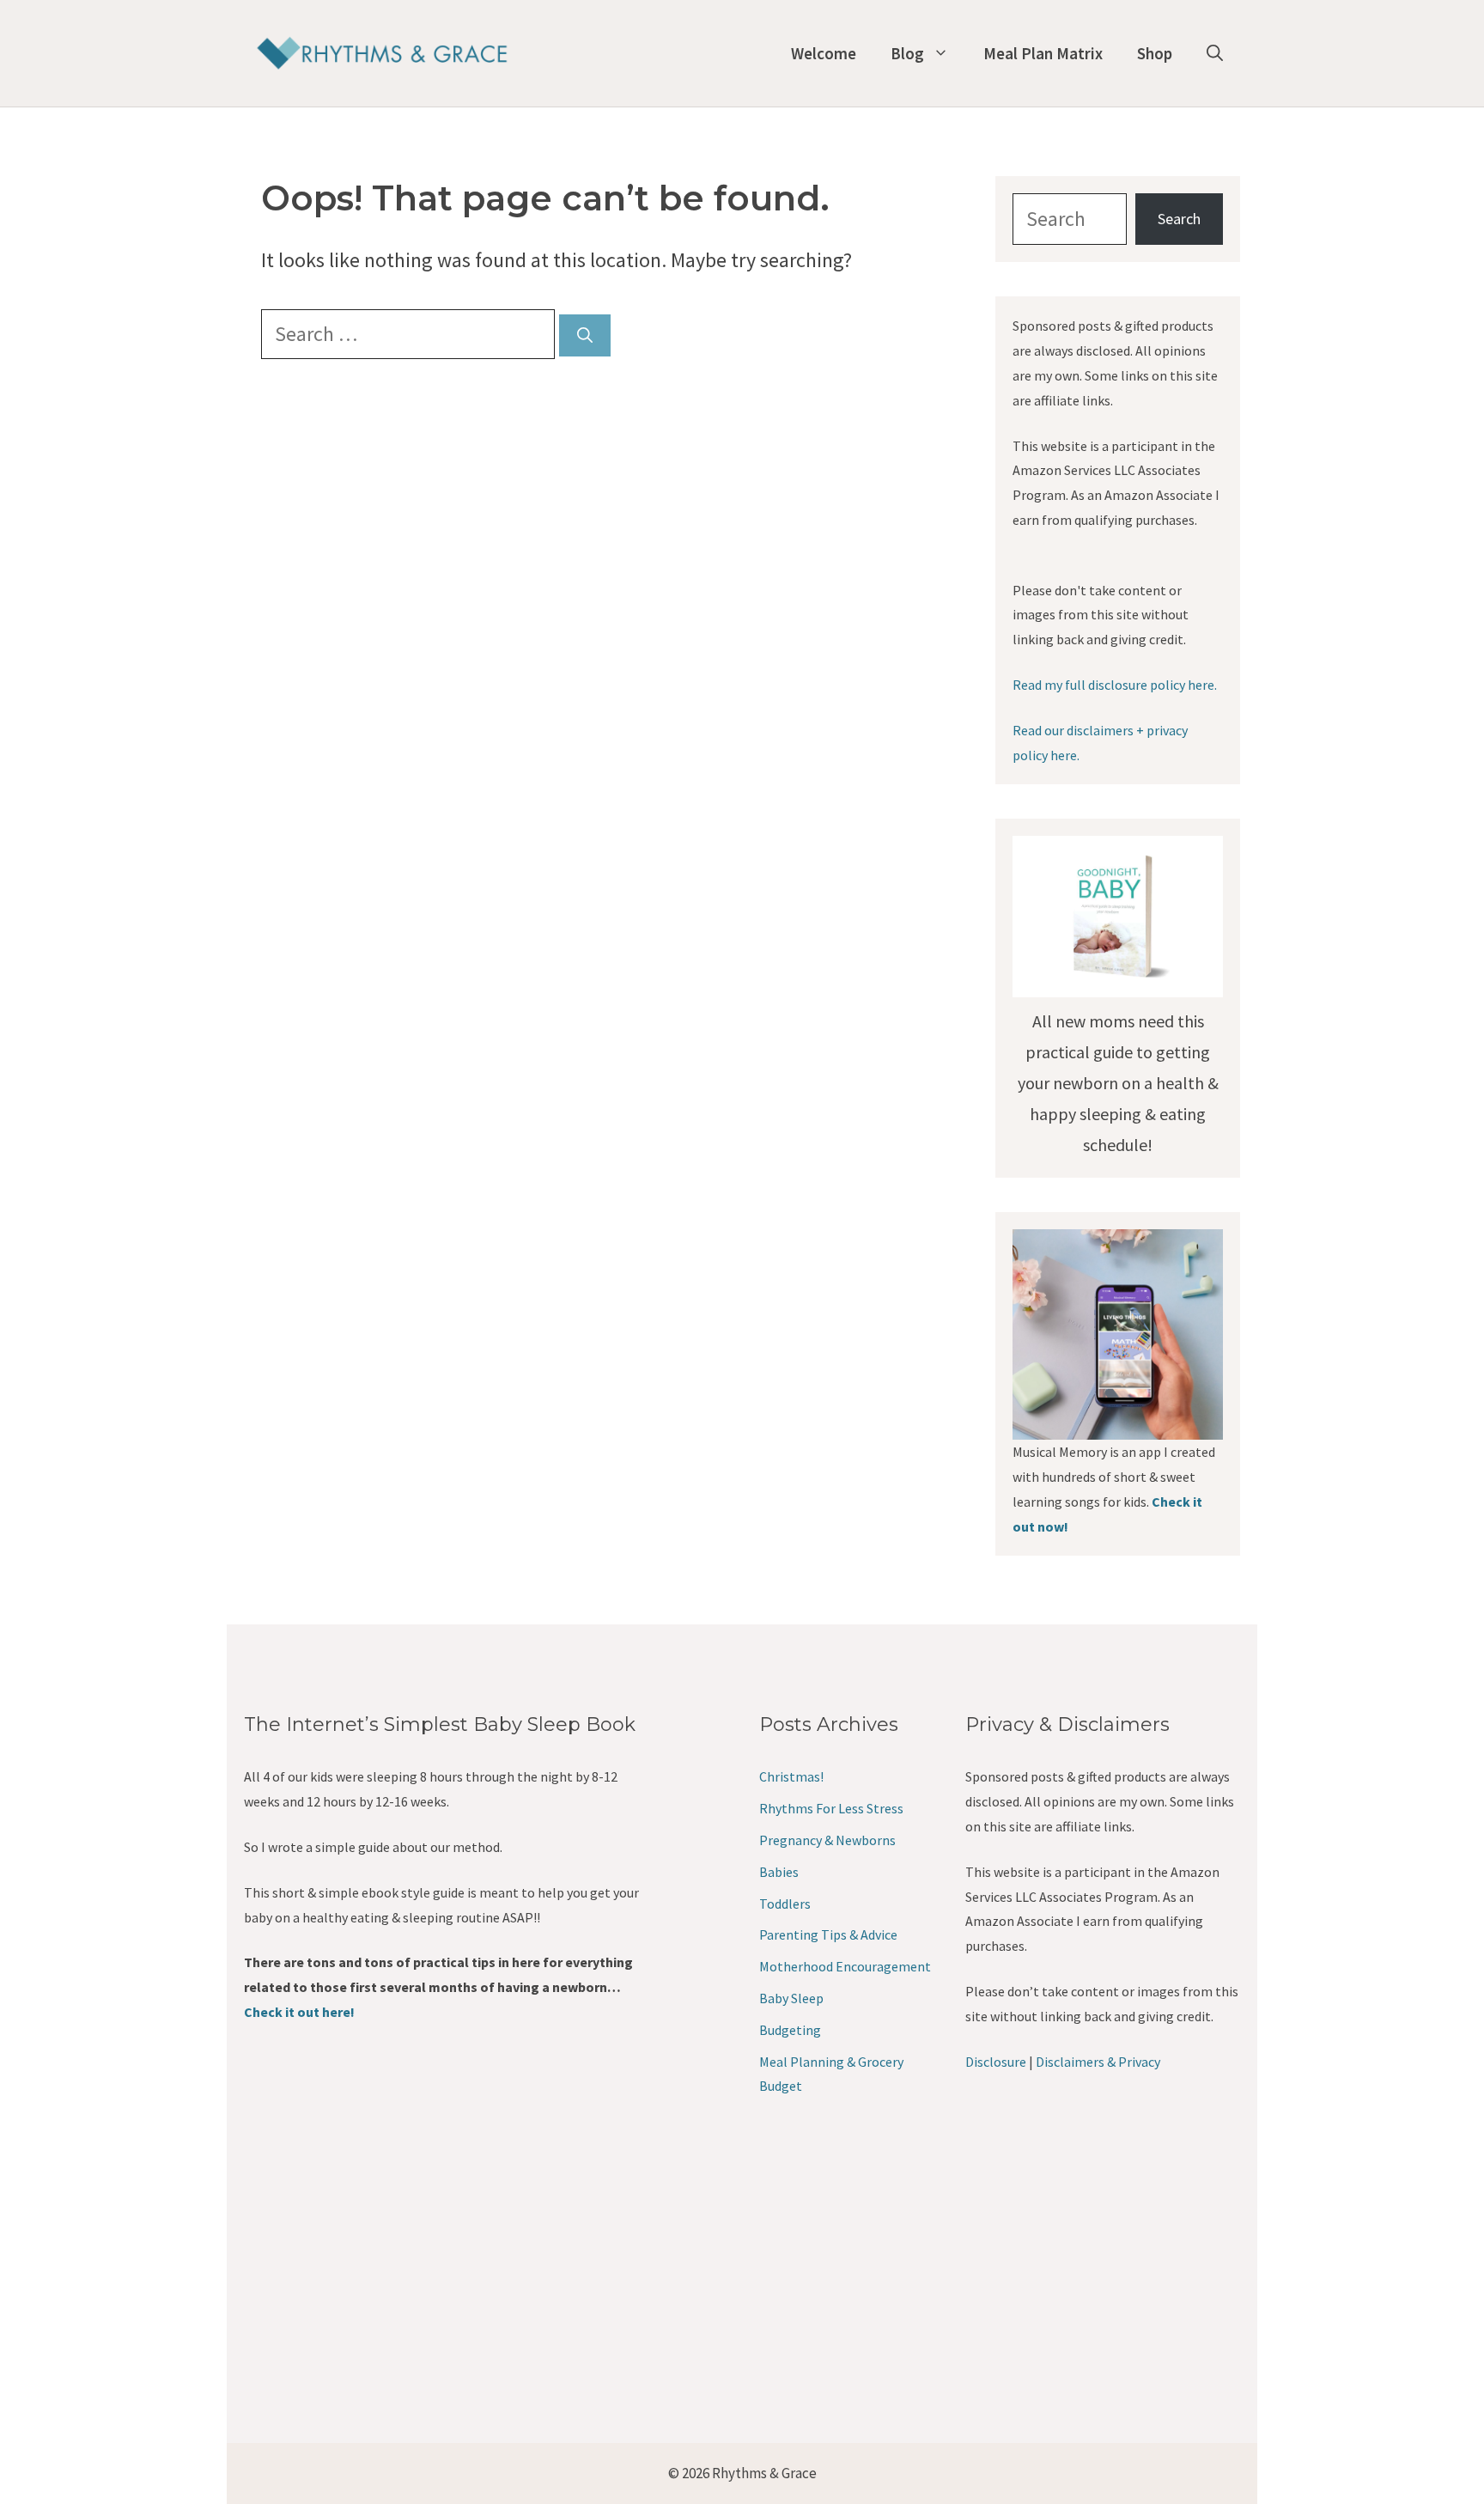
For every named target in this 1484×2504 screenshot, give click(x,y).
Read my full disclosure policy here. (1115, 685)
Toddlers (785, 1904)
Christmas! (791, 1776)
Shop (1155, 53)
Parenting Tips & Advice (828, 1934)
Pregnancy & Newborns (827, 1840)
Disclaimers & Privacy (1098, 2062)
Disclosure (996, 2062)
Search (1179, 219)
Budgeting (790, 2030)
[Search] (585, 335)
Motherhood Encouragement (845, 1966)
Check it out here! (299, 2012)
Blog (907, 53)
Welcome (824, 53)
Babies (779, 1872)
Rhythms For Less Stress (831, 1808)
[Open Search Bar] (1215, 53)
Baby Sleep (791, 1998)
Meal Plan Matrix (1043, 53)
